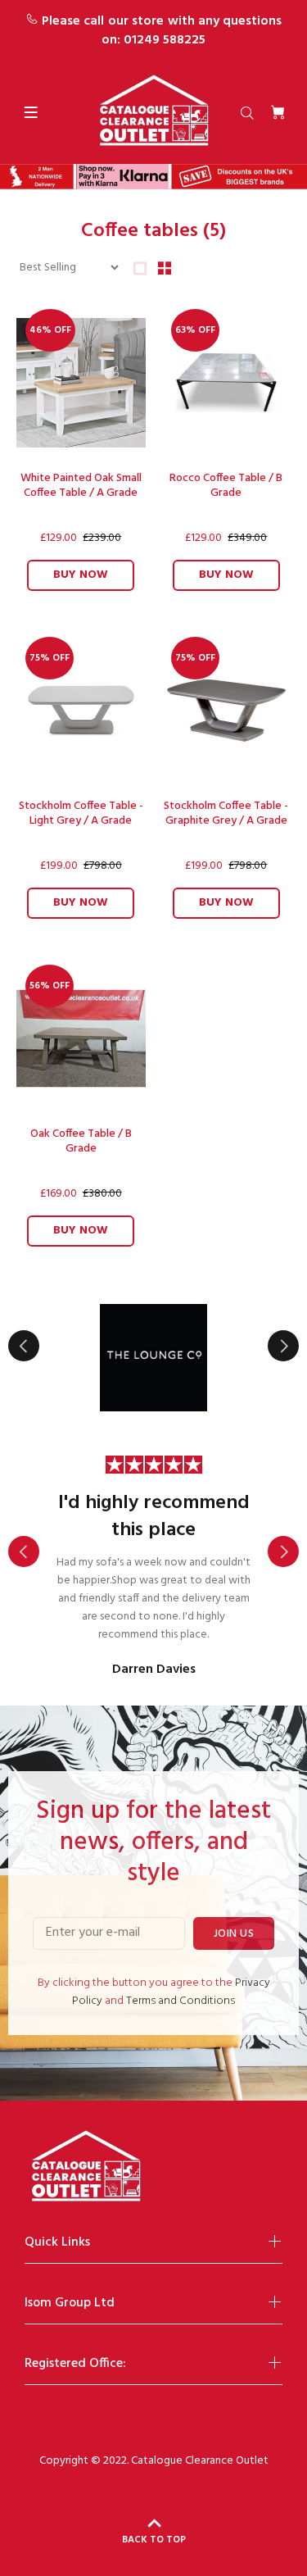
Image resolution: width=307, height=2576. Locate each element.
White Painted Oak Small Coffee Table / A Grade (81, 486)
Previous (24, 1346)
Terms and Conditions (181, 2001)
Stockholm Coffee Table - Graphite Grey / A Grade (226, 813)
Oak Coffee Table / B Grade (81, 1141)
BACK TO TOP (154, 2540)
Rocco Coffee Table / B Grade (226, 486)
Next (283, 1346)
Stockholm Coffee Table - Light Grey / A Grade (81, 813)
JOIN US (234, 1934)
